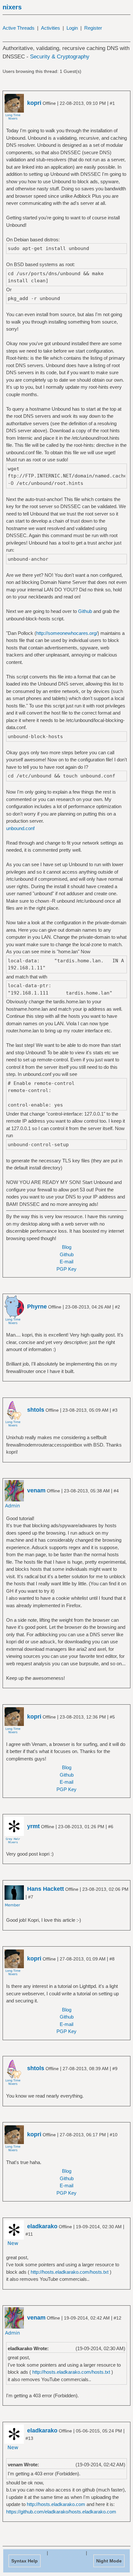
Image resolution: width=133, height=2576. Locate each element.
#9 (115, 2069)
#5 (112, 1717)
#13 (29, 2438)
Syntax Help (25, 2561)
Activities (51, 28)
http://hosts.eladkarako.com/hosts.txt (70, 2272)
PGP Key (66, 1269)
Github (85, 611)
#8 (112, 1959)
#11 (29, 2234)
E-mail (66, 1262)
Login (72, 28)
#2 (118, 1307)
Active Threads (19, 28)
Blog (67, 1247)
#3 (115, 1410)
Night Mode (109, 2561)
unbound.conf (20, 828)
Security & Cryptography (60, 57)
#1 (112, 103)
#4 (116, 1491)
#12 (118, 2318)
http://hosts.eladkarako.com (56, 2504)
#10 (114, 2135)
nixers (12, 7)
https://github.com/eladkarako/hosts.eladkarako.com (61, 2512)
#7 (31, 1897)
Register (93, 28)
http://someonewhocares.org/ (67, 633)
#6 (111, 1827)
